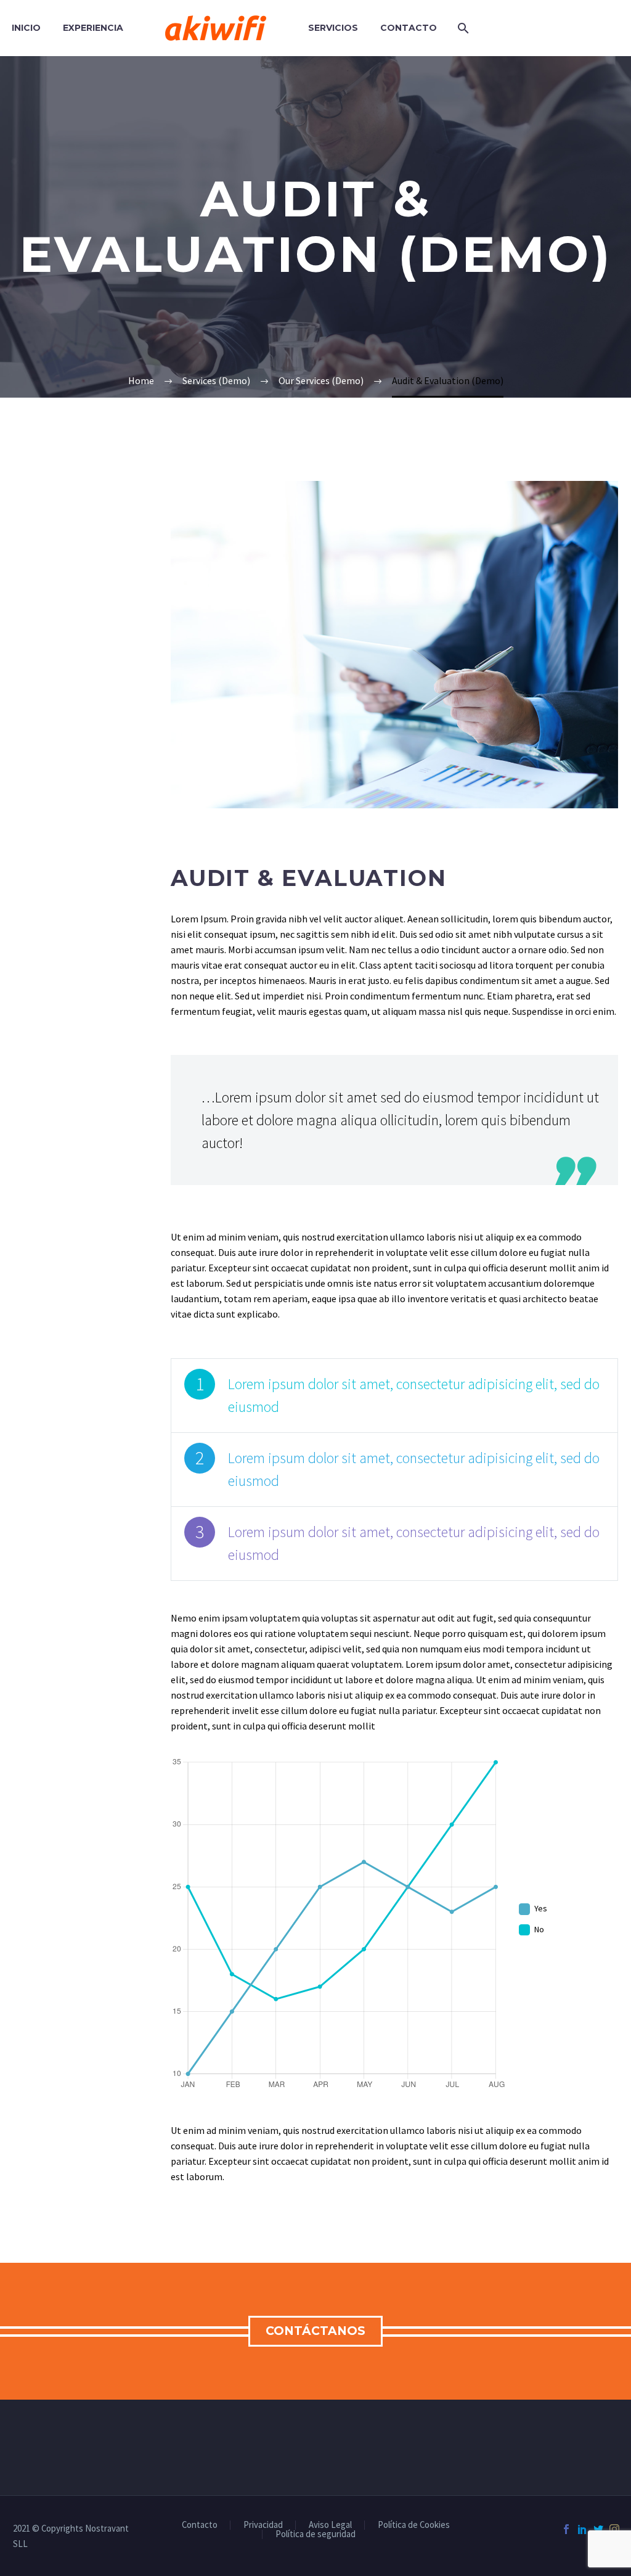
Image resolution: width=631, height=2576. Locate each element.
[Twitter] (598, 2529)
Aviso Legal (330, 2525)
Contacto (409, 28)
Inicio (26, 28)
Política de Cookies (414, 2525)
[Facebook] (566, 2529)
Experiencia (93, 28)
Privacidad (263, 2525)
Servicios (333, 28)
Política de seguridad (315, 2534)
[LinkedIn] (582, 2529)
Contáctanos (315, 2331)
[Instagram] (614, 2529)
